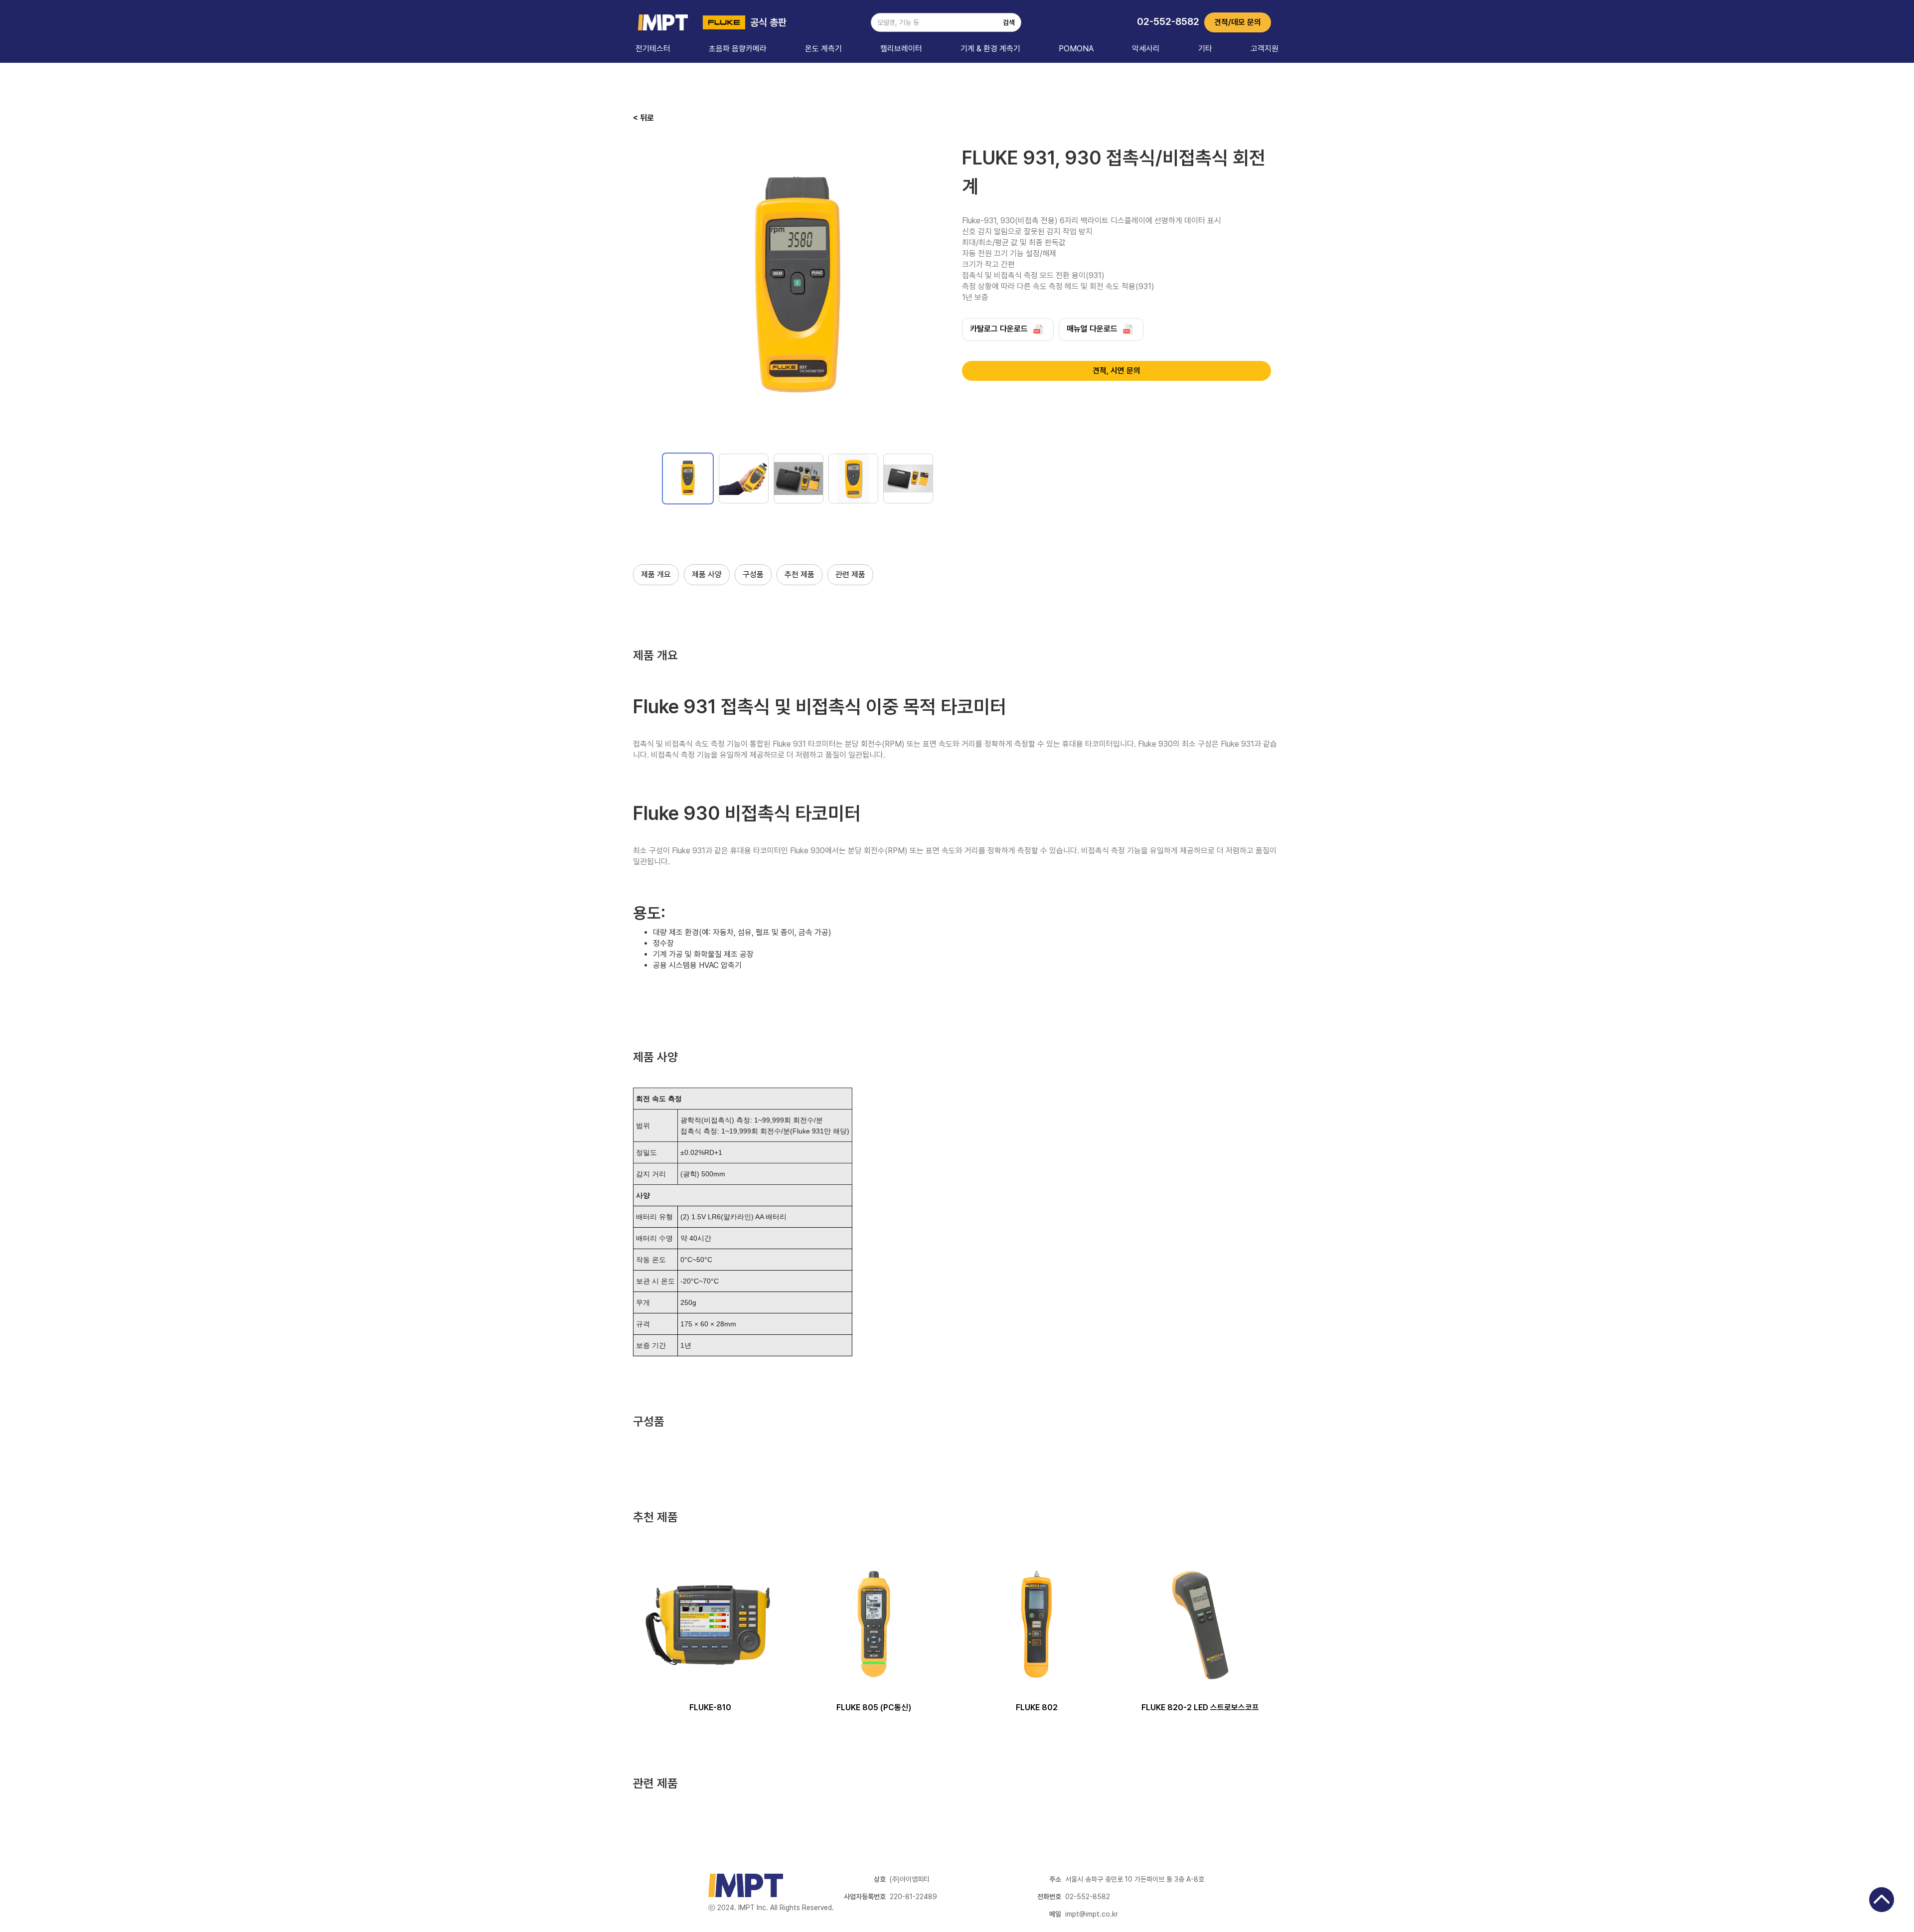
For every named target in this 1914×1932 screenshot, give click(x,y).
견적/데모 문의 (1238, 22)
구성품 (753, 574)
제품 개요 (656, 574)
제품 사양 (707, 574)
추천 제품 (799, 574)
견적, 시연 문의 (1116, 371)
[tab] (688, 479)
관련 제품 (850, 574)
